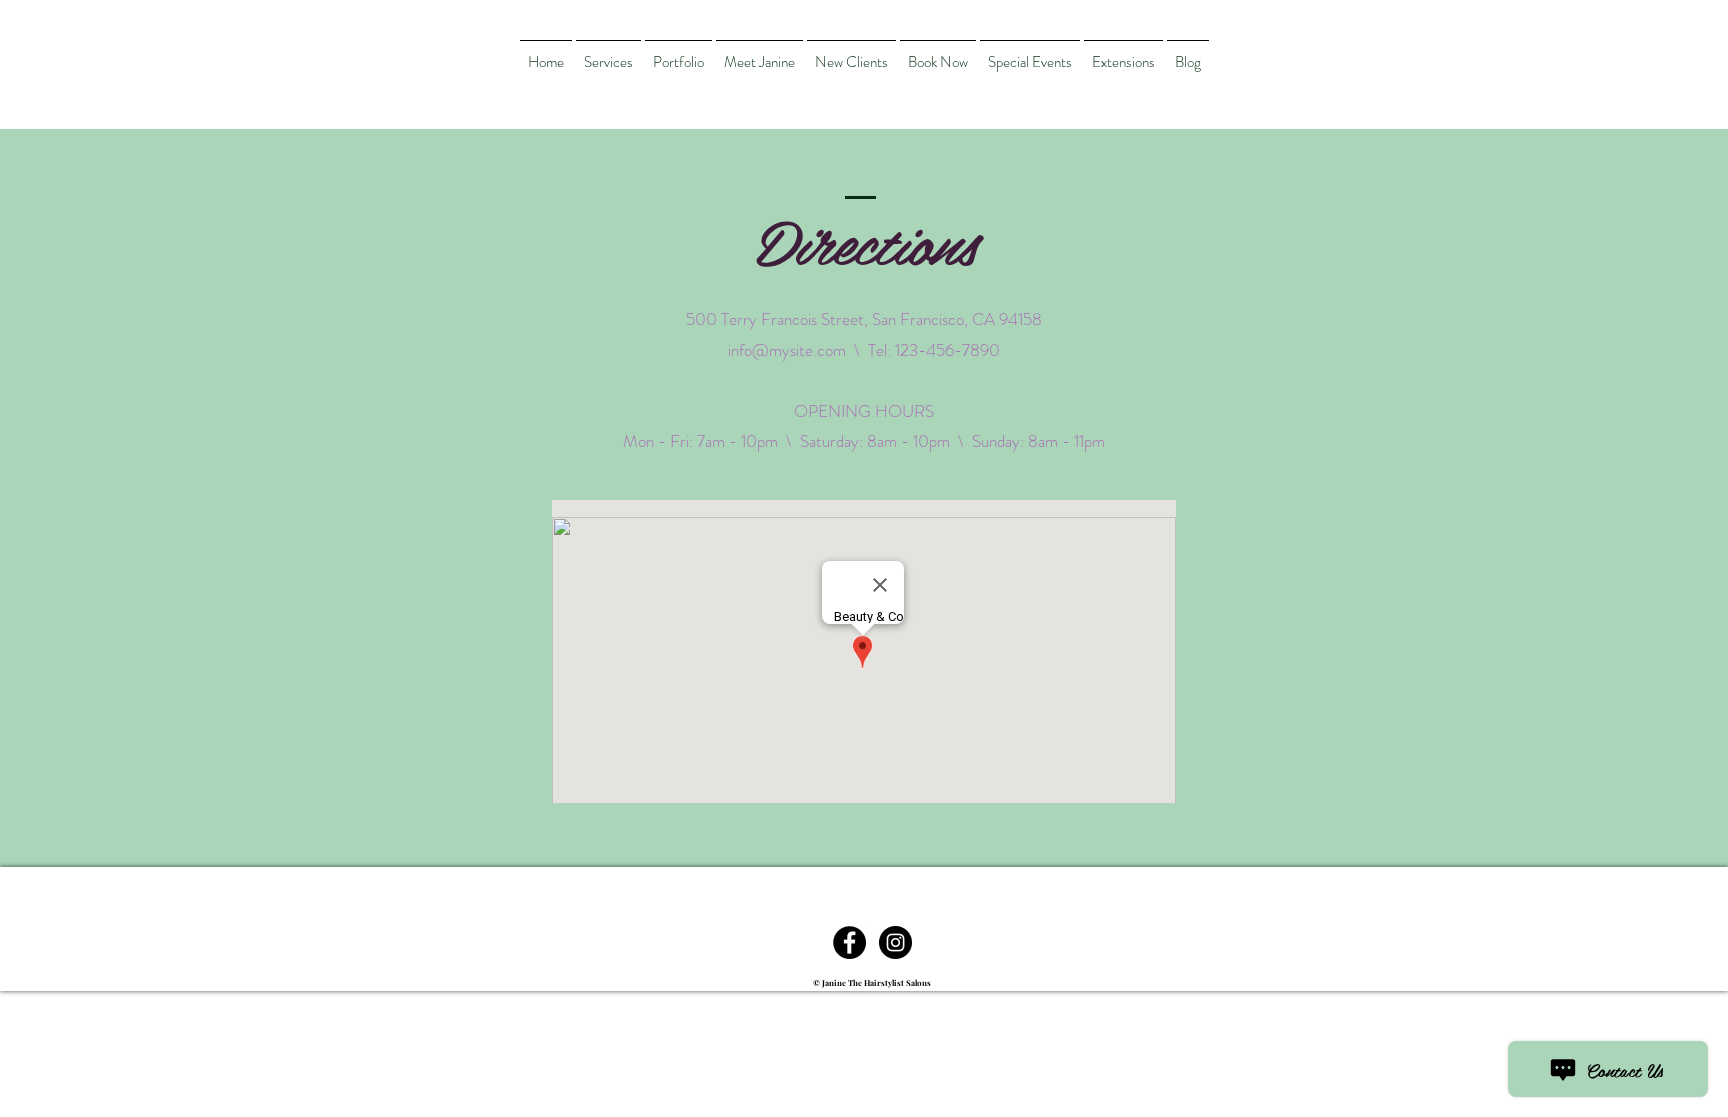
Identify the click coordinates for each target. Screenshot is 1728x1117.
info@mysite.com (787, 350)
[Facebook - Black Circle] (849, 942)
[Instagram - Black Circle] (895, 942)
